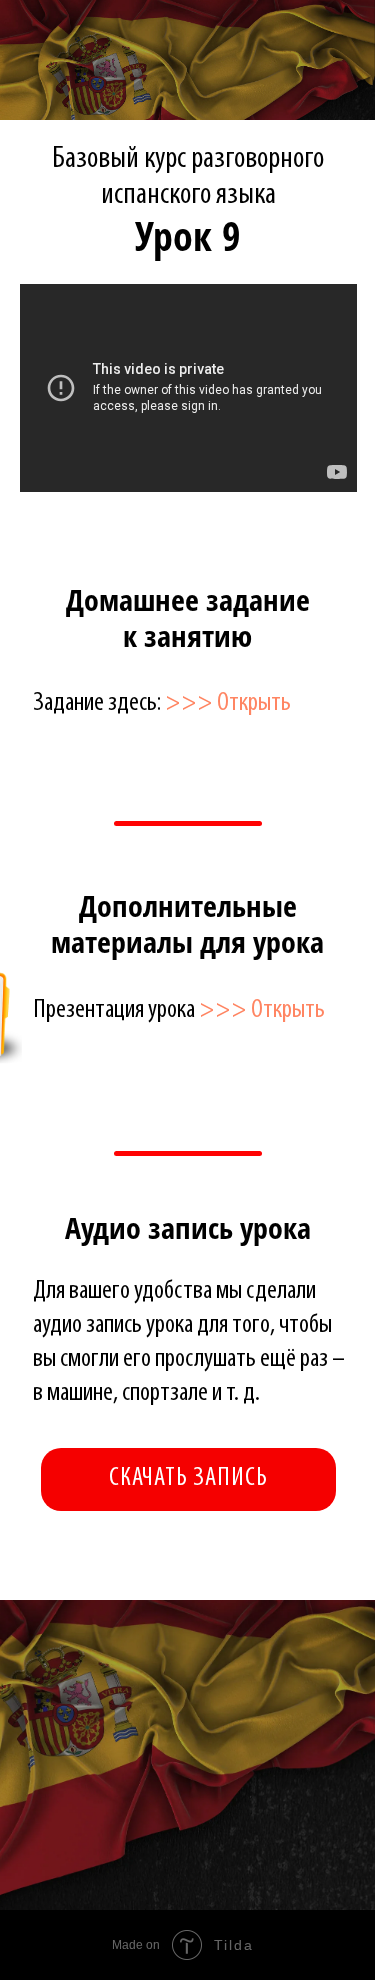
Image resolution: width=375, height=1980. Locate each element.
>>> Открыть (228, 703)
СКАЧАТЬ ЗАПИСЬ (188, 1478)
